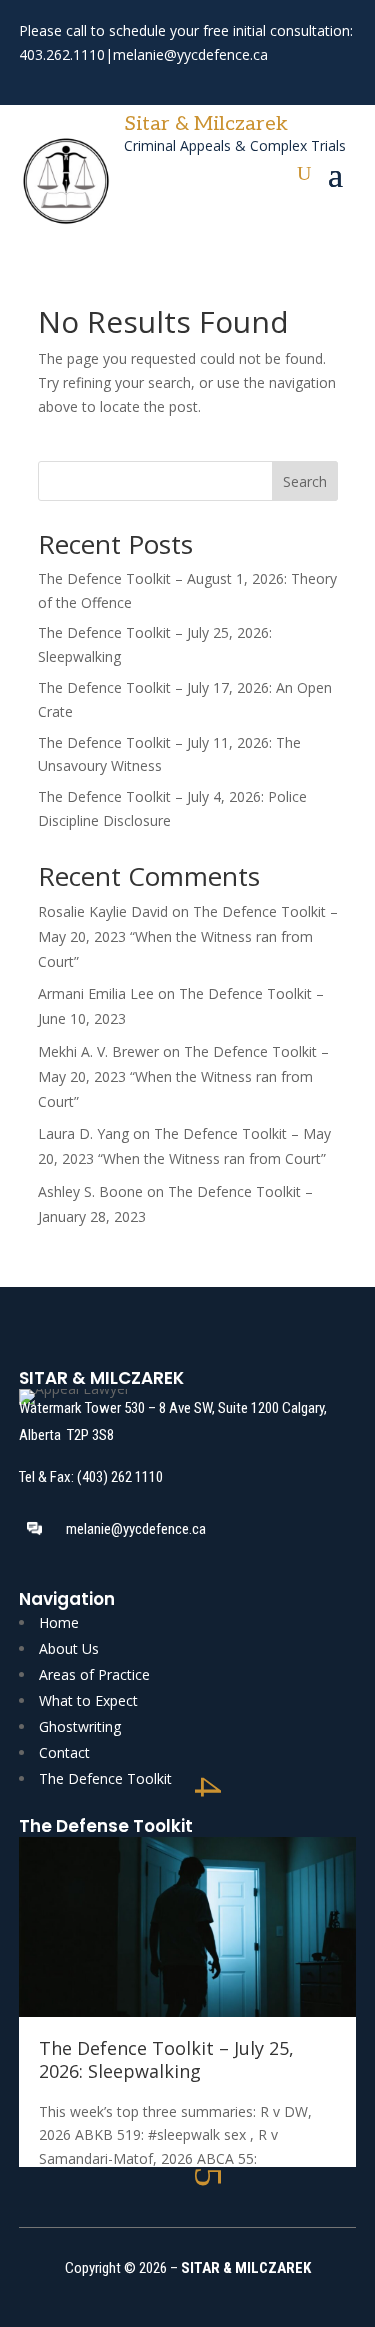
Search (305, 481)
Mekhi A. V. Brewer (98, 1051)
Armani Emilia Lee (96, 993)
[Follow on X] (69, 83)
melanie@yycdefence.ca (190, 54)
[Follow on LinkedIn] (105, 83)
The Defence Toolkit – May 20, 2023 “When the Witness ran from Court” (188, 936)
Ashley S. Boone (90, 1191)
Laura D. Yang (83, 1133)
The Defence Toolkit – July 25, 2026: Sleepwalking (166, 2059)
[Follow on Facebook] (33, 83)
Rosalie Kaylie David (103, 911)
